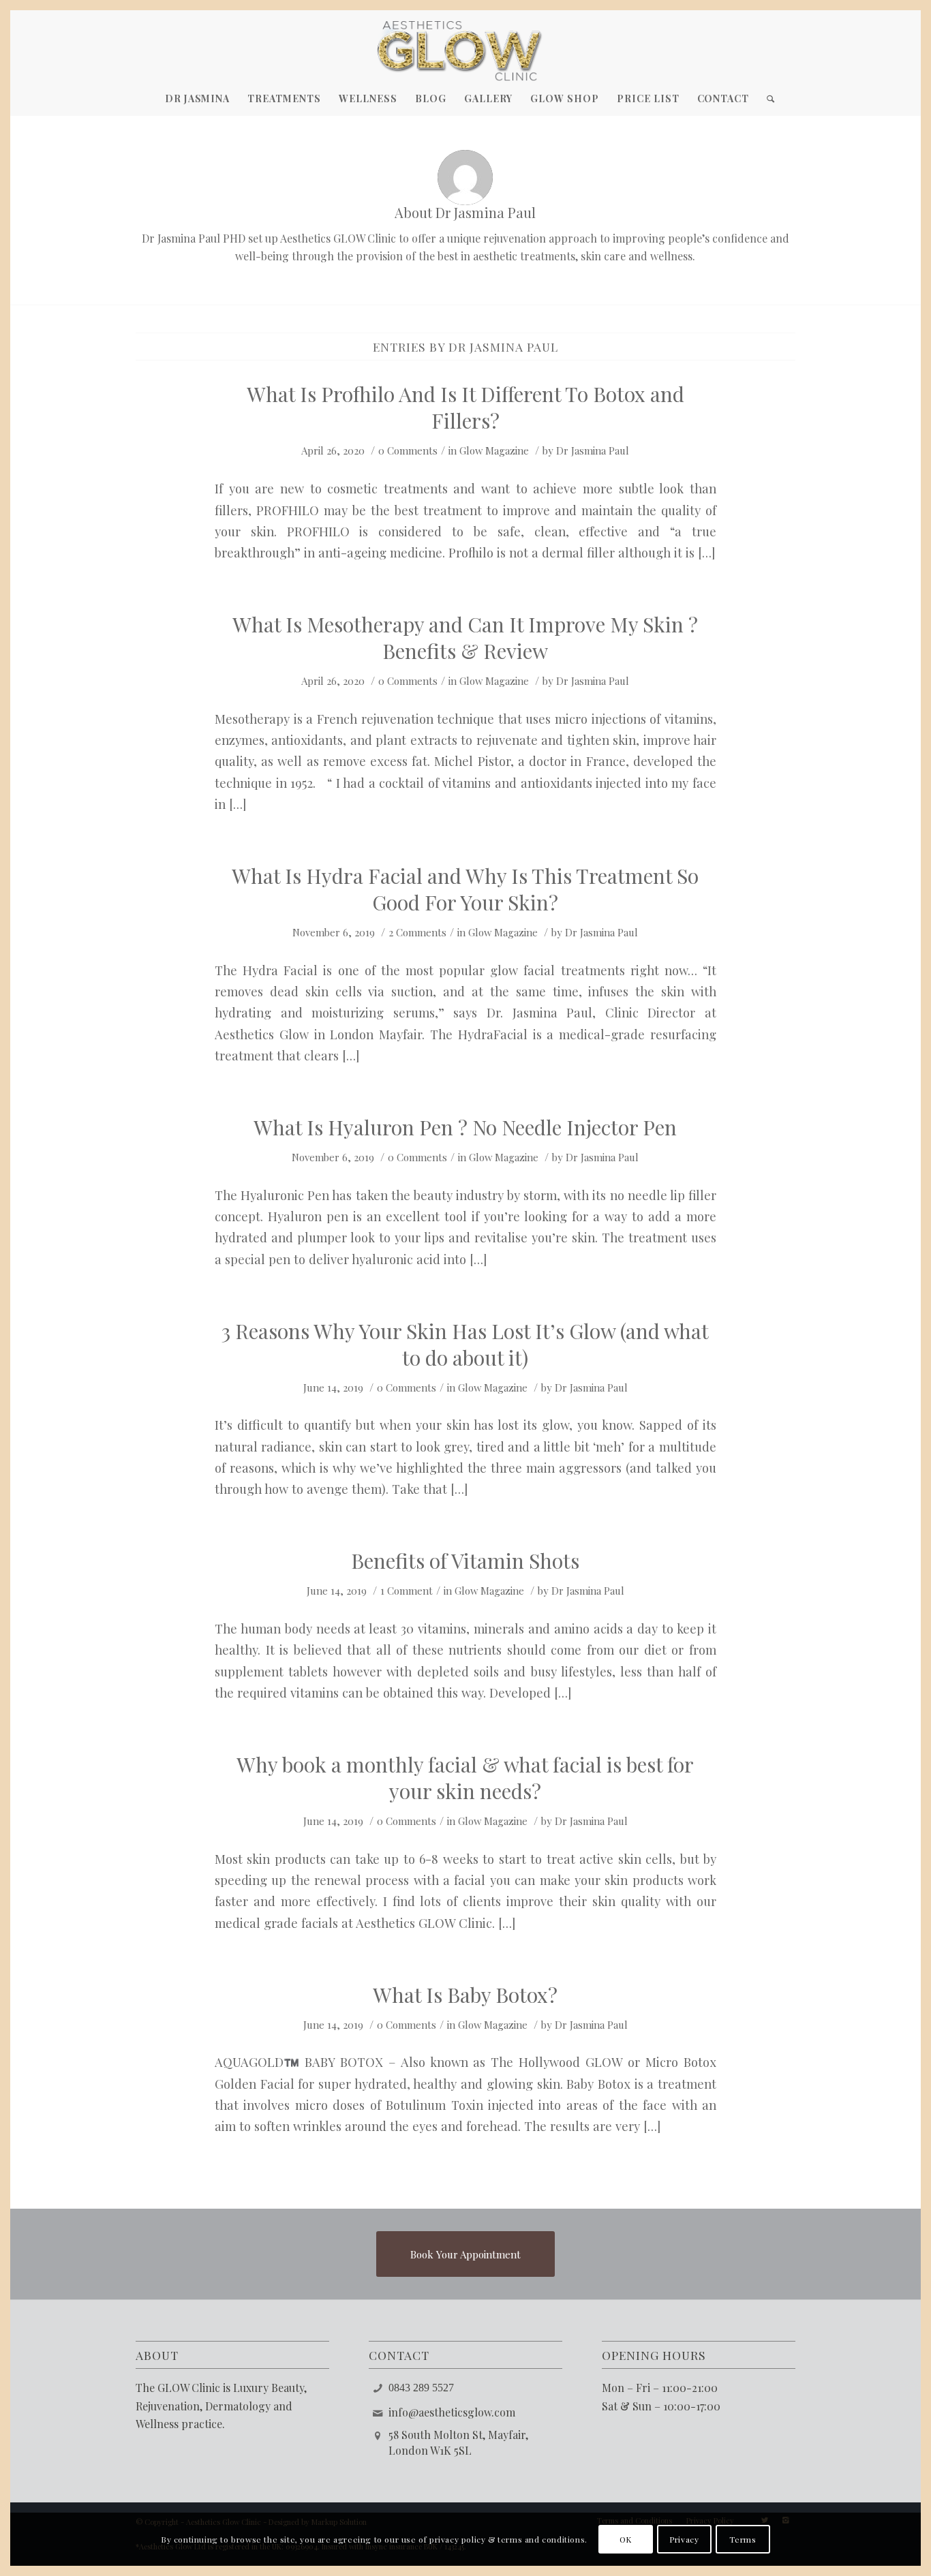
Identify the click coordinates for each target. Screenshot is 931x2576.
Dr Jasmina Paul (593, 450)
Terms (743, 2539)
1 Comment (407, 1591)
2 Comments (417, 932)
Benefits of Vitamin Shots (465, 1561)
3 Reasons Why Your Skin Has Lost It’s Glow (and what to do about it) (465, 1344)
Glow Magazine (494, 450)
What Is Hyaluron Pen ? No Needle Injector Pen (465, 1127)
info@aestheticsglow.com (452, 2412)
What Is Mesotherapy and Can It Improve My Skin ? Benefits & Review (465, 638)
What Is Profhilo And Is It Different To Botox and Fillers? (465, 407)
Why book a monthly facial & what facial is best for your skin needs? (465, 1778)
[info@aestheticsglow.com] (378, 2412)
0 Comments (408, 450)
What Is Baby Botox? (465, 1995)
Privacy (684, 2539)
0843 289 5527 (421, 2388)
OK (626, 2539)
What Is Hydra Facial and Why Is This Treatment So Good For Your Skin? (465, 889)
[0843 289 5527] (378, 2387)
